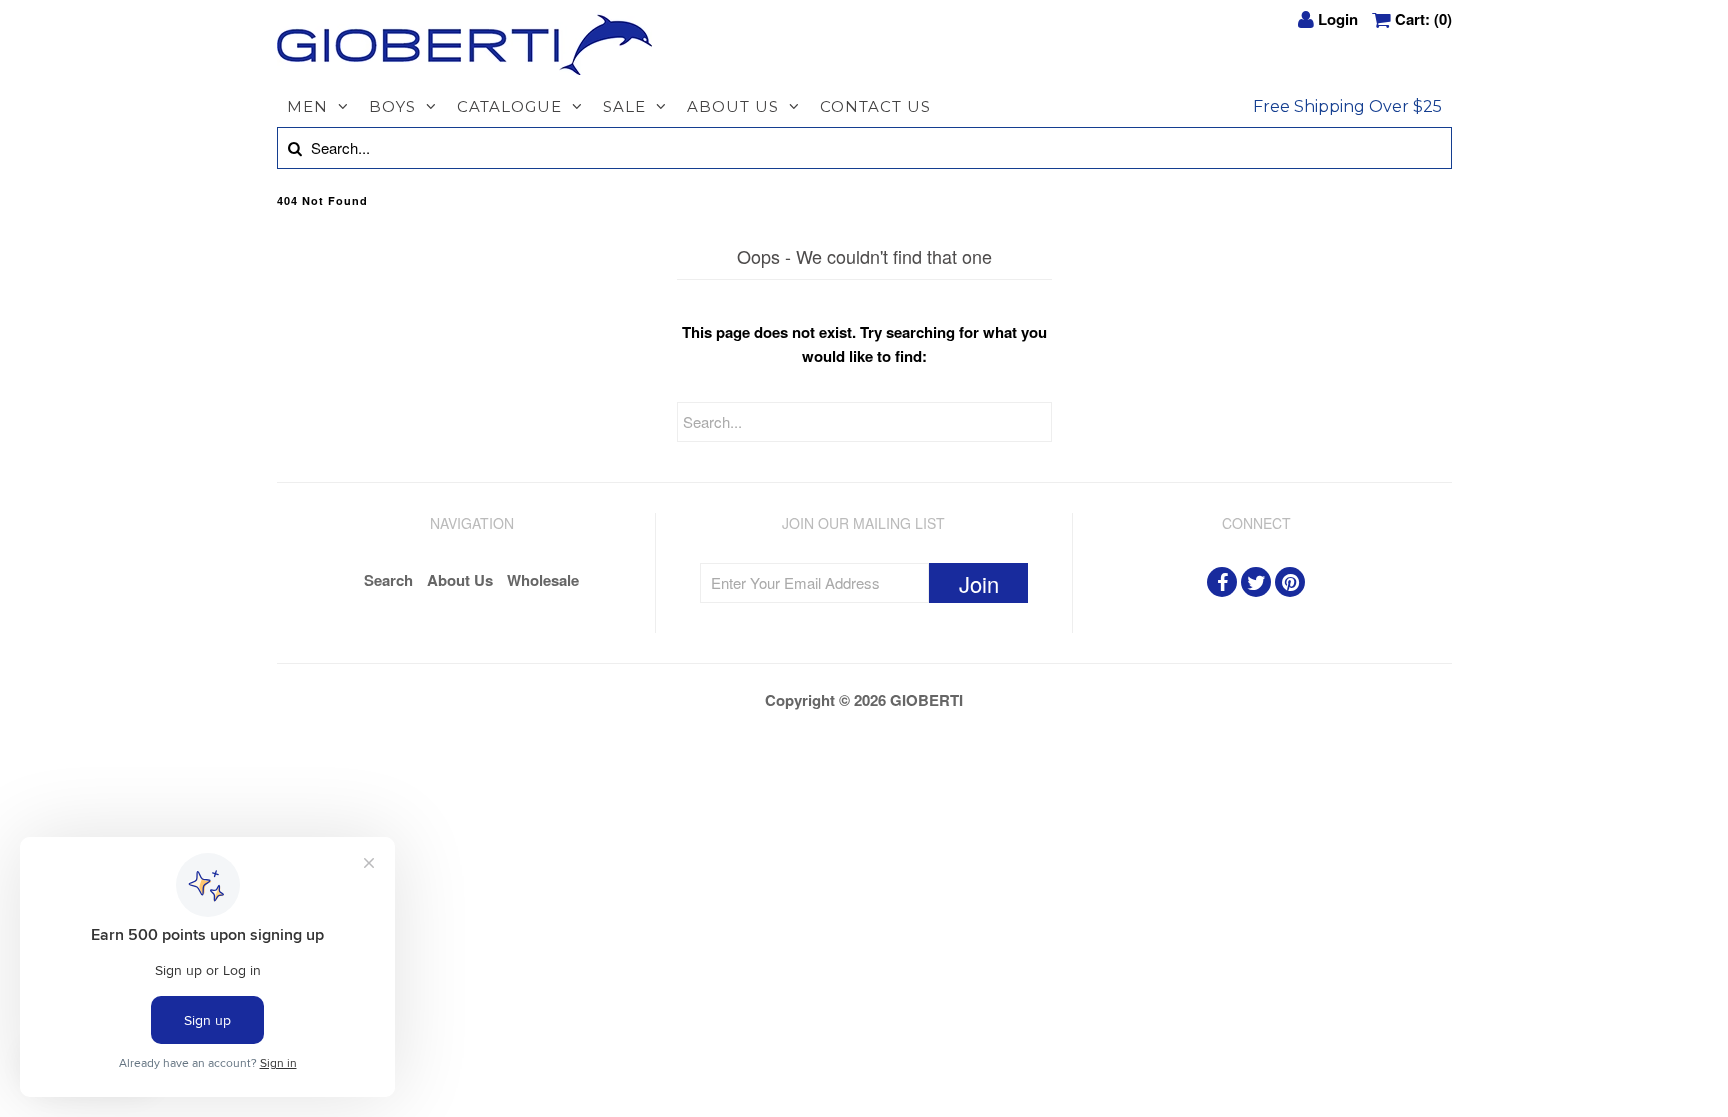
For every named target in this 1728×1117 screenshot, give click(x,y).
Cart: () (1423, 19)
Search (388, 580)
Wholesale (543, 580)
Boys (392, 106)
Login (1338, 19)
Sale (624, 106)
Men (307, 106)
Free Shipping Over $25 (1347, 106)
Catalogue (509, 106)
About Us (733, 106)
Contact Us (875, 106)
